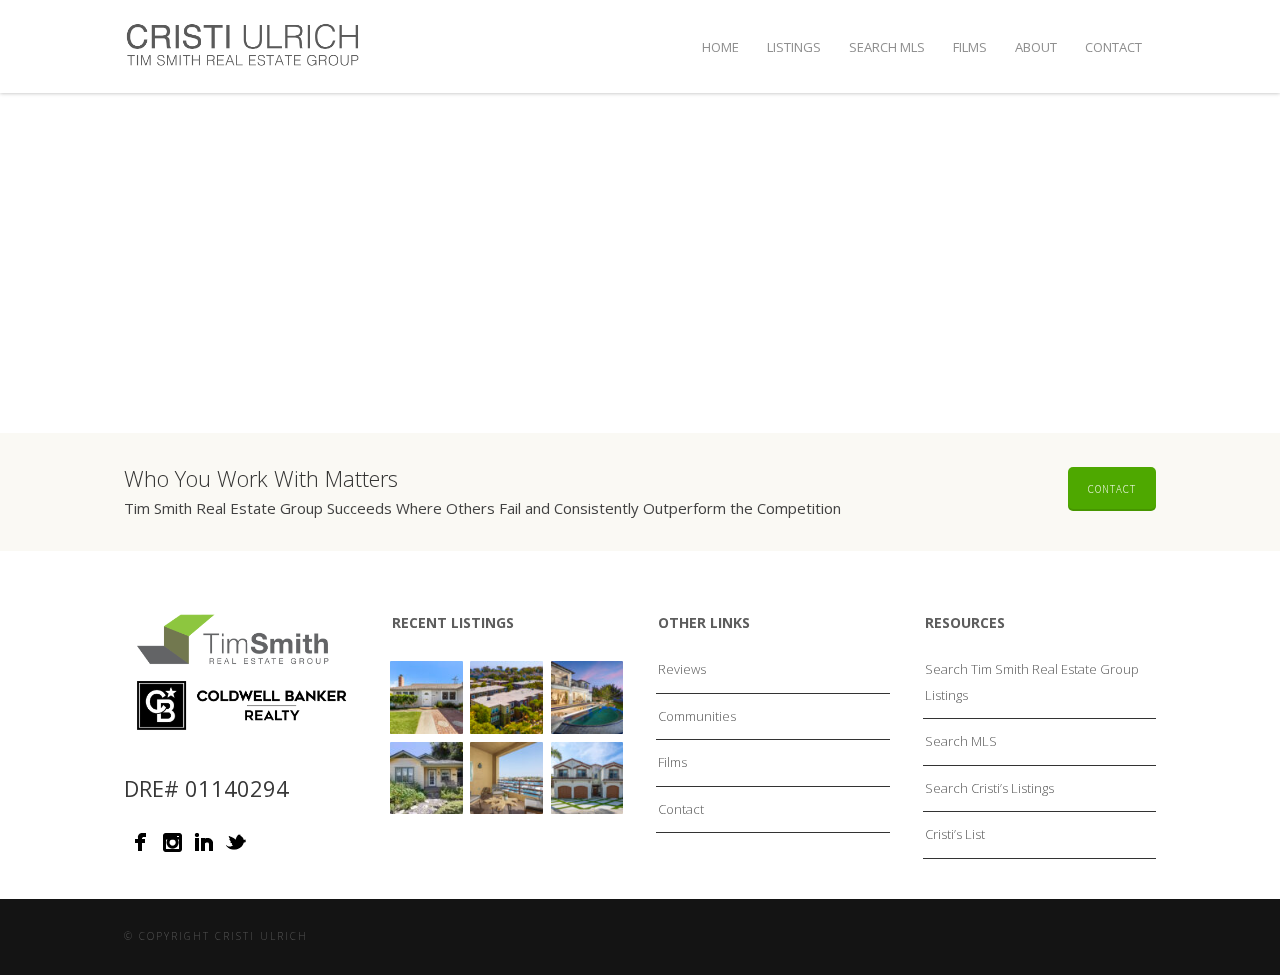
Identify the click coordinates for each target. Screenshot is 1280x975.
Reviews (682, 669)
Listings (794, 47)
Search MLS (887, 47)
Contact (1113, 47)
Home (720, 47)
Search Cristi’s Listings (989, 788)
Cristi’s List (955, 834)
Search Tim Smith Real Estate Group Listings (1032, 682)
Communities (697, 716)
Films (970, 47)
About (1036, 47)
